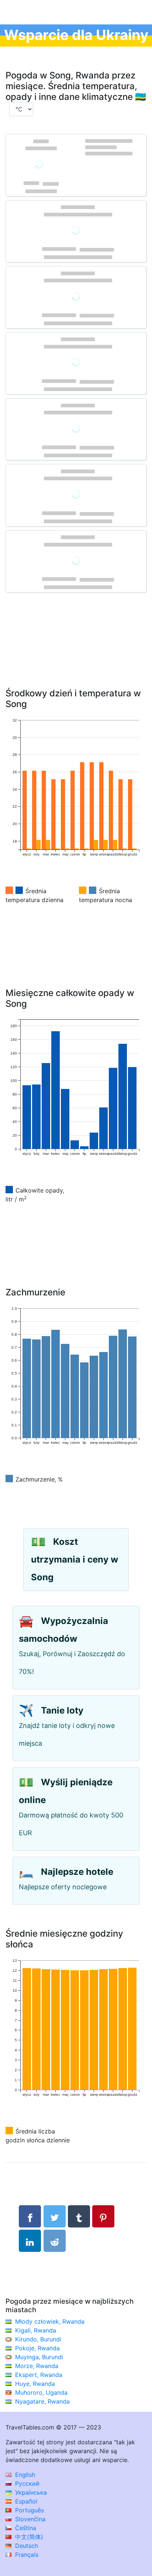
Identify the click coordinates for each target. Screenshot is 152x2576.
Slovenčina (29, 2519)
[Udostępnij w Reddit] (55, 2241)
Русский (26, 2483)
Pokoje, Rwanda (37, 2348)
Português (29, 2510)
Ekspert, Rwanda (39, 2375)
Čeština (25, 2528)
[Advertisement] (76, 651)
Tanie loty (62, 1710)
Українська (30, 2492)
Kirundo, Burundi (38, 2339)
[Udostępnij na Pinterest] (103, 2216)
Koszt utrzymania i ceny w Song (75, 1559)
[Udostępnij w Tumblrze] (79, 2216)
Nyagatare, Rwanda (42, 2401)
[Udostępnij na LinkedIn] (30, 2241)
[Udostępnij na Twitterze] (55, 2216)
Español (25, 2501)
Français (26, 2555)
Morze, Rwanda (37, 2366)
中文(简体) (28, 2537)
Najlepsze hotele (77, 1872)
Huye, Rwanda (35, 2384)
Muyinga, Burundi (39, 2357)
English (24, 2475)
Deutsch (26, 2546)
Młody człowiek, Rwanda (50, 2321)
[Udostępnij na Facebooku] (30, 2216)
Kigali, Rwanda (36, 2330)
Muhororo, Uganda (41, 2392)
